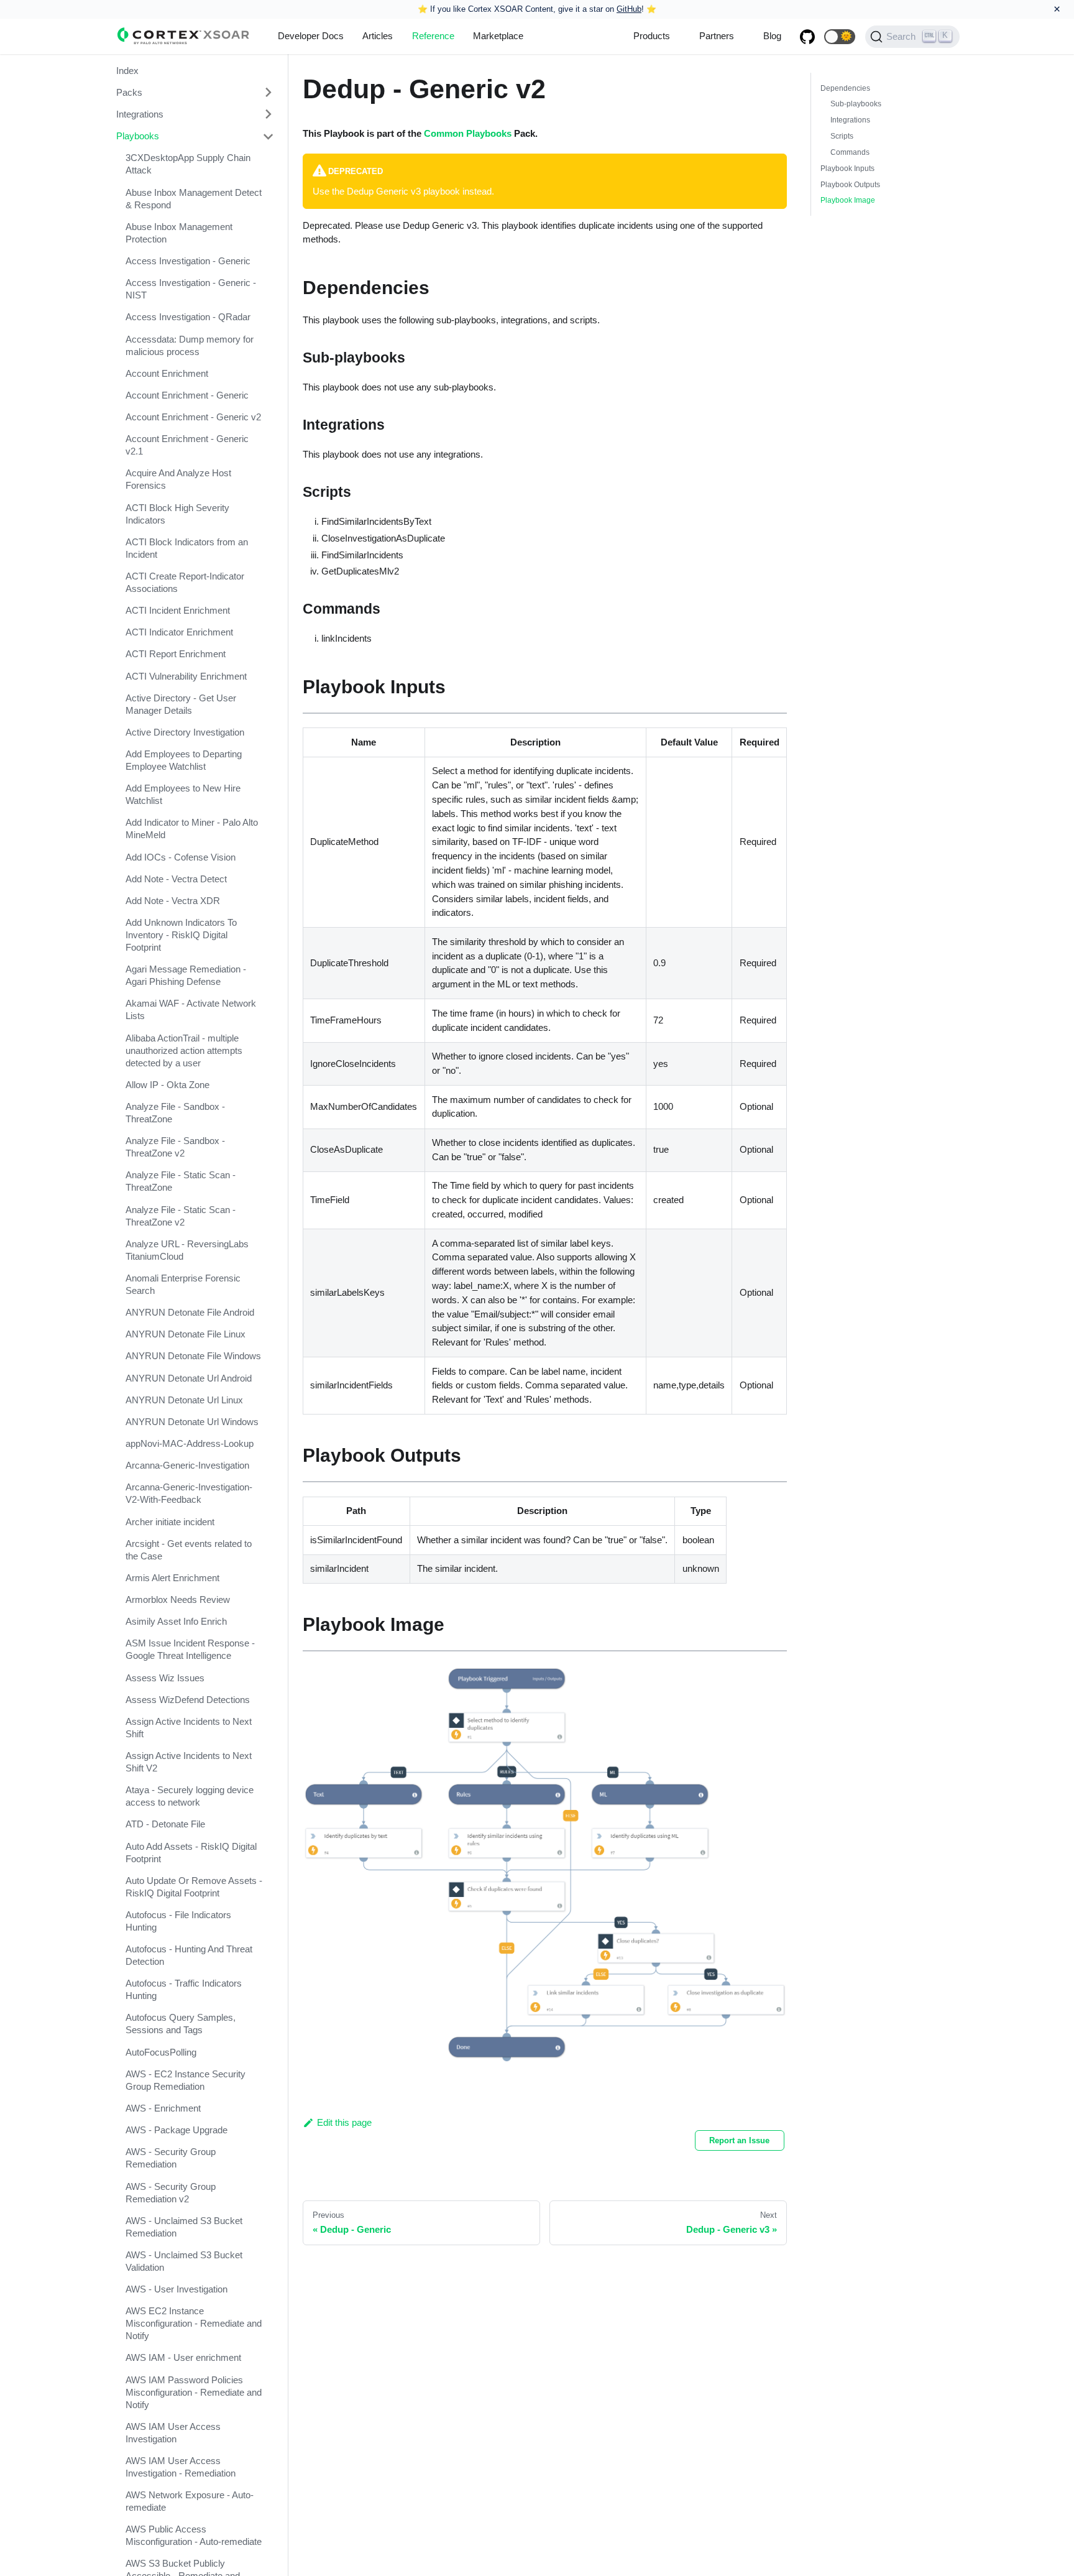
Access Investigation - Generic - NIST (191, 289)
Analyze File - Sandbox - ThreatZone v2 (175, 1147)
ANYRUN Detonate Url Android (189, 1378)
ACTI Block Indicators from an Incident (187, 548)
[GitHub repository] (807, 37)
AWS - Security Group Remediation (171, 2158)
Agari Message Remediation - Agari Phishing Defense (186, 976)
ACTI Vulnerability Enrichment (186, 676)
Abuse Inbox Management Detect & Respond (194, 199)
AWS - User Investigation (177, 2289)
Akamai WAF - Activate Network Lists (191, 1010)
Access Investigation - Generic (188, 261)
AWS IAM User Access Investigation (173, 2433)
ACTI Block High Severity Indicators (177, 514)
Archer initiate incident (170, 1522)
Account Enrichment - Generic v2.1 (187, 445)
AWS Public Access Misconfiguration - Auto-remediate (194, 2536)
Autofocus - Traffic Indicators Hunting (184, 1990)
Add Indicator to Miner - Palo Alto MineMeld (192, 829)
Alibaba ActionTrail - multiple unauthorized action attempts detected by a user (184, 1050)
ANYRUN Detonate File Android (190, 1312)
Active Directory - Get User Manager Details (181, 704)
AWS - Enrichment (163, 2108)
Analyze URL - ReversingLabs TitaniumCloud (187, 1250)
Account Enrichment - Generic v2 (193, 417)
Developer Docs (311, 36)
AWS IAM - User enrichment (183, 2358)
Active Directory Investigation (185, 732)
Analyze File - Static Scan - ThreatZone (181, 1182)
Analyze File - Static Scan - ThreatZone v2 (181, 1216)
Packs (129, 92)
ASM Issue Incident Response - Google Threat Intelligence (190, 1650)
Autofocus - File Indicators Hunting (178, 1921)
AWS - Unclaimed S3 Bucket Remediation (184, 2227)
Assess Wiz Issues (165, 1678)
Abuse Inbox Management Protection (179, 233)
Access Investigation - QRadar (188, 317)
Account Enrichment (167, 373)
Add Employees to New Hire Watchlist (183, 795)
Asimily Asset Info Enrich (176, 1622)
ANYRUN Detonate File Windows (193, 1356)
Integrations (140, 114)
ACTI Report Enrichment (176, 654)
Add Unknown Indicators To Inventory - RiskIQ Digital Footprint (181, 935)
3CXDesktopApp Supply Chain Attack (188, 164)
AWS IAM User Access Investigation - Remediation (181, 2467)
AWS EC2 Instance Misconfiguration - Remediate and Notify (194, 2323)
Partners (717, 36)
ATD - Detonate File (165, 1825)
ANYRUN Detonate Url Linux (184, 1400)
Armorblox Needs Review (178, 1600)
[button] (840, 37)
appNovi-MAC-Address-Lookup (190, 1443)
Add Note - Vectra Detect (176, 879)
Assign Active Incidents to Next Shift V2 (189, 1762)
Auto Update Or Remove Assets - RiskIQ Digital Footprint (194, 1887)
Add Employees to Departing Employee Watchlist (184, 760)
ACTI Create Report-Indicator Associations (185, 582)
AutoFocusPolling (161, 2052)
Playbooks (138, 136)
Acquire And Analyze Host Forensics (178, 480)
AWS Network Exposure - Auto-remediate (190, 2501)
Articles (378, 36)
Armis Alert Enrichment (172, 1578)
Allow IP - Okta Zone (168, 1085)
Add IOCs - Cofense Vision (181, 857)
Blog (772, 36)
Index (127, 71)
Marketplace (498, 36)
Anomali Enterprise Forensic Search (183, 1284)
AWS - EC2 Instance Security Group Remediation (186, 2080)
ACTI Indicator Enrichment (179, 633)
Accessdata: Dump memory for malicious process (190, 345)
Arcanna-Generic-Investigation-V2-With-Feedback (189, 1494)
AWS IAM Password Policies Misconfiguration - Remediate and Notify (194, 2392)
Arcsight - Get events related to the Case (189, 1550)
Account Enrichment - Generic (187, 395)
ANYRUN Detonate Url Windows (192, 1422)
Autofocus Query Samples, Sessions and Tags (181, 2024)
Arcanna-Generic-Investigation (187, 1466)
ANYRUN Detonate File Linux (186, 1334)
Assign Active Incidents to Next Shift (189, 1728)
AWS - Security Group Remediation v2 (171, 2193)
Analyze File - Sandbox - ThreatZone (175, 1113)
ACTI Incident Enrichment (178, 610)
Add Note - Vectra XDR (173, 901)
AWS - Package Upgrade (177, 2130)
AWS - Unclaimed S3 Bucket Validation (184, 2261)
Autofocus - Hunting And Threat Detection (189, 1955)
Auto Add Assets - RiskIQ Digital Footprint (191, 1853)
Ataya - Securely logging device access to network (190, 1797)
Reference (433, 36)
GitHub (629, 9)
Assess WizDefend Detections (188, 1700)
